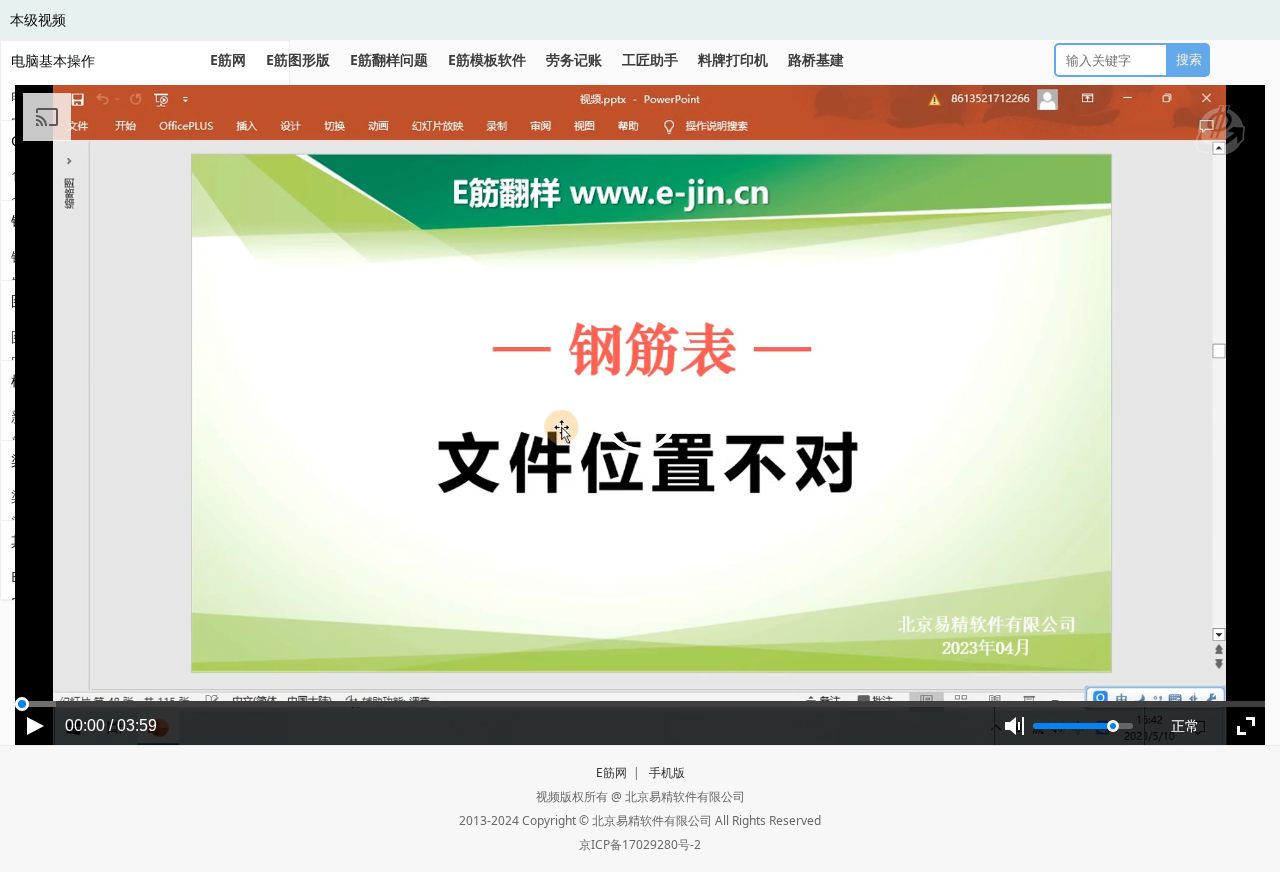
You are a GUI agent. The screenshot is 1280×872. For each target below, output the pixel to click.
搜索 (1189, 59)
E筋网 (228, 59)
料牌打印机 (733, 59)
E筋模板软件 (487, 59)
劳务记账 (574, 59)
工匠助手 (650, 59)
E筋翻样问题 (389, 59)
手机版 (667, 772)
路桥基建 (816, 59)
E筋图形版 (298, 59)
